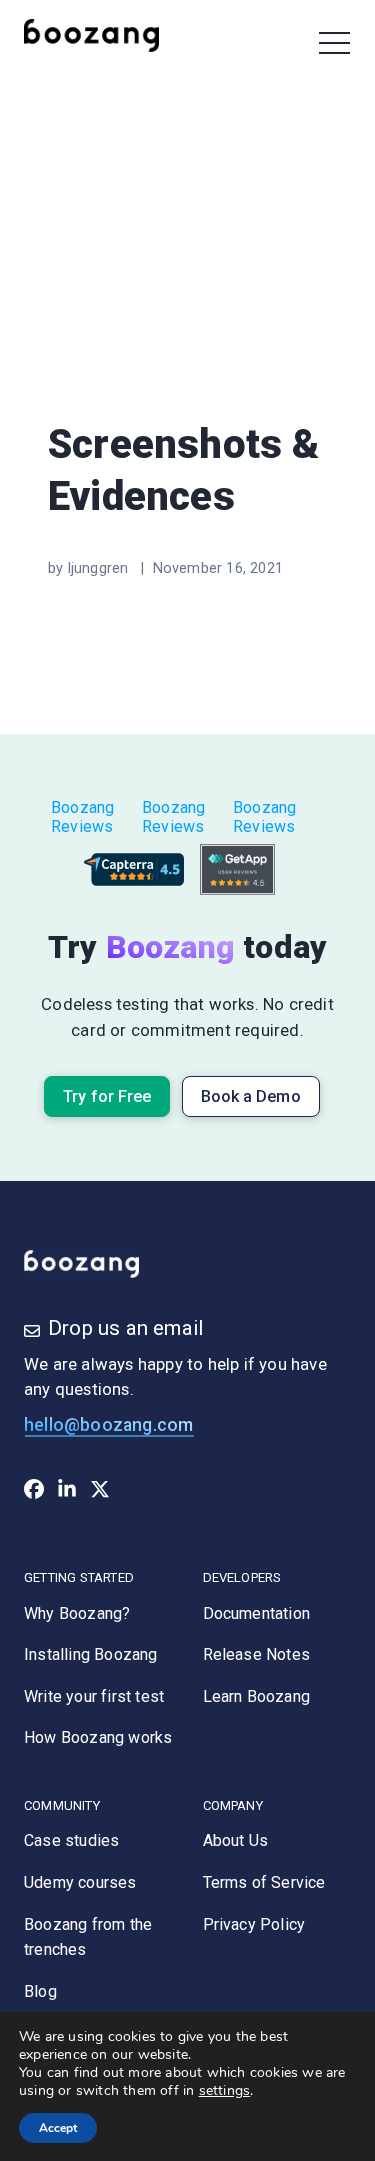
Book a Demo (251, 1096)
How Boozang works (98, 1737)
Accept (58, 2128)
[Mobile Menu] (334, 43)
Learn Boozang (257, 1696)
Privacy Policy (254, 1924)
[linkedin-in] (67, 1493)
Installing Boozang (91, 1654)
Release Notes (257, 1654)
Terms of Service (264, 1882)
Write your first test (94, 1696)
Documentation (257, 1613)
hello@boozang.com (108, 1425)
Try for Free (107, 1096)
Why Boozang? (77, 1613)
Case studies (71, 1840)
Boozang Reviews (82, 817)
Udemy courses (80, 1882)
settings (225, 2091)
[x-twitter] (100, 1493)
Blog (40, 1991)
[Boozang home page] (104, 34)
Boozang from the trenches (88, 1937)
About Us (236, 1840)
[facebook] (34, 1493)
